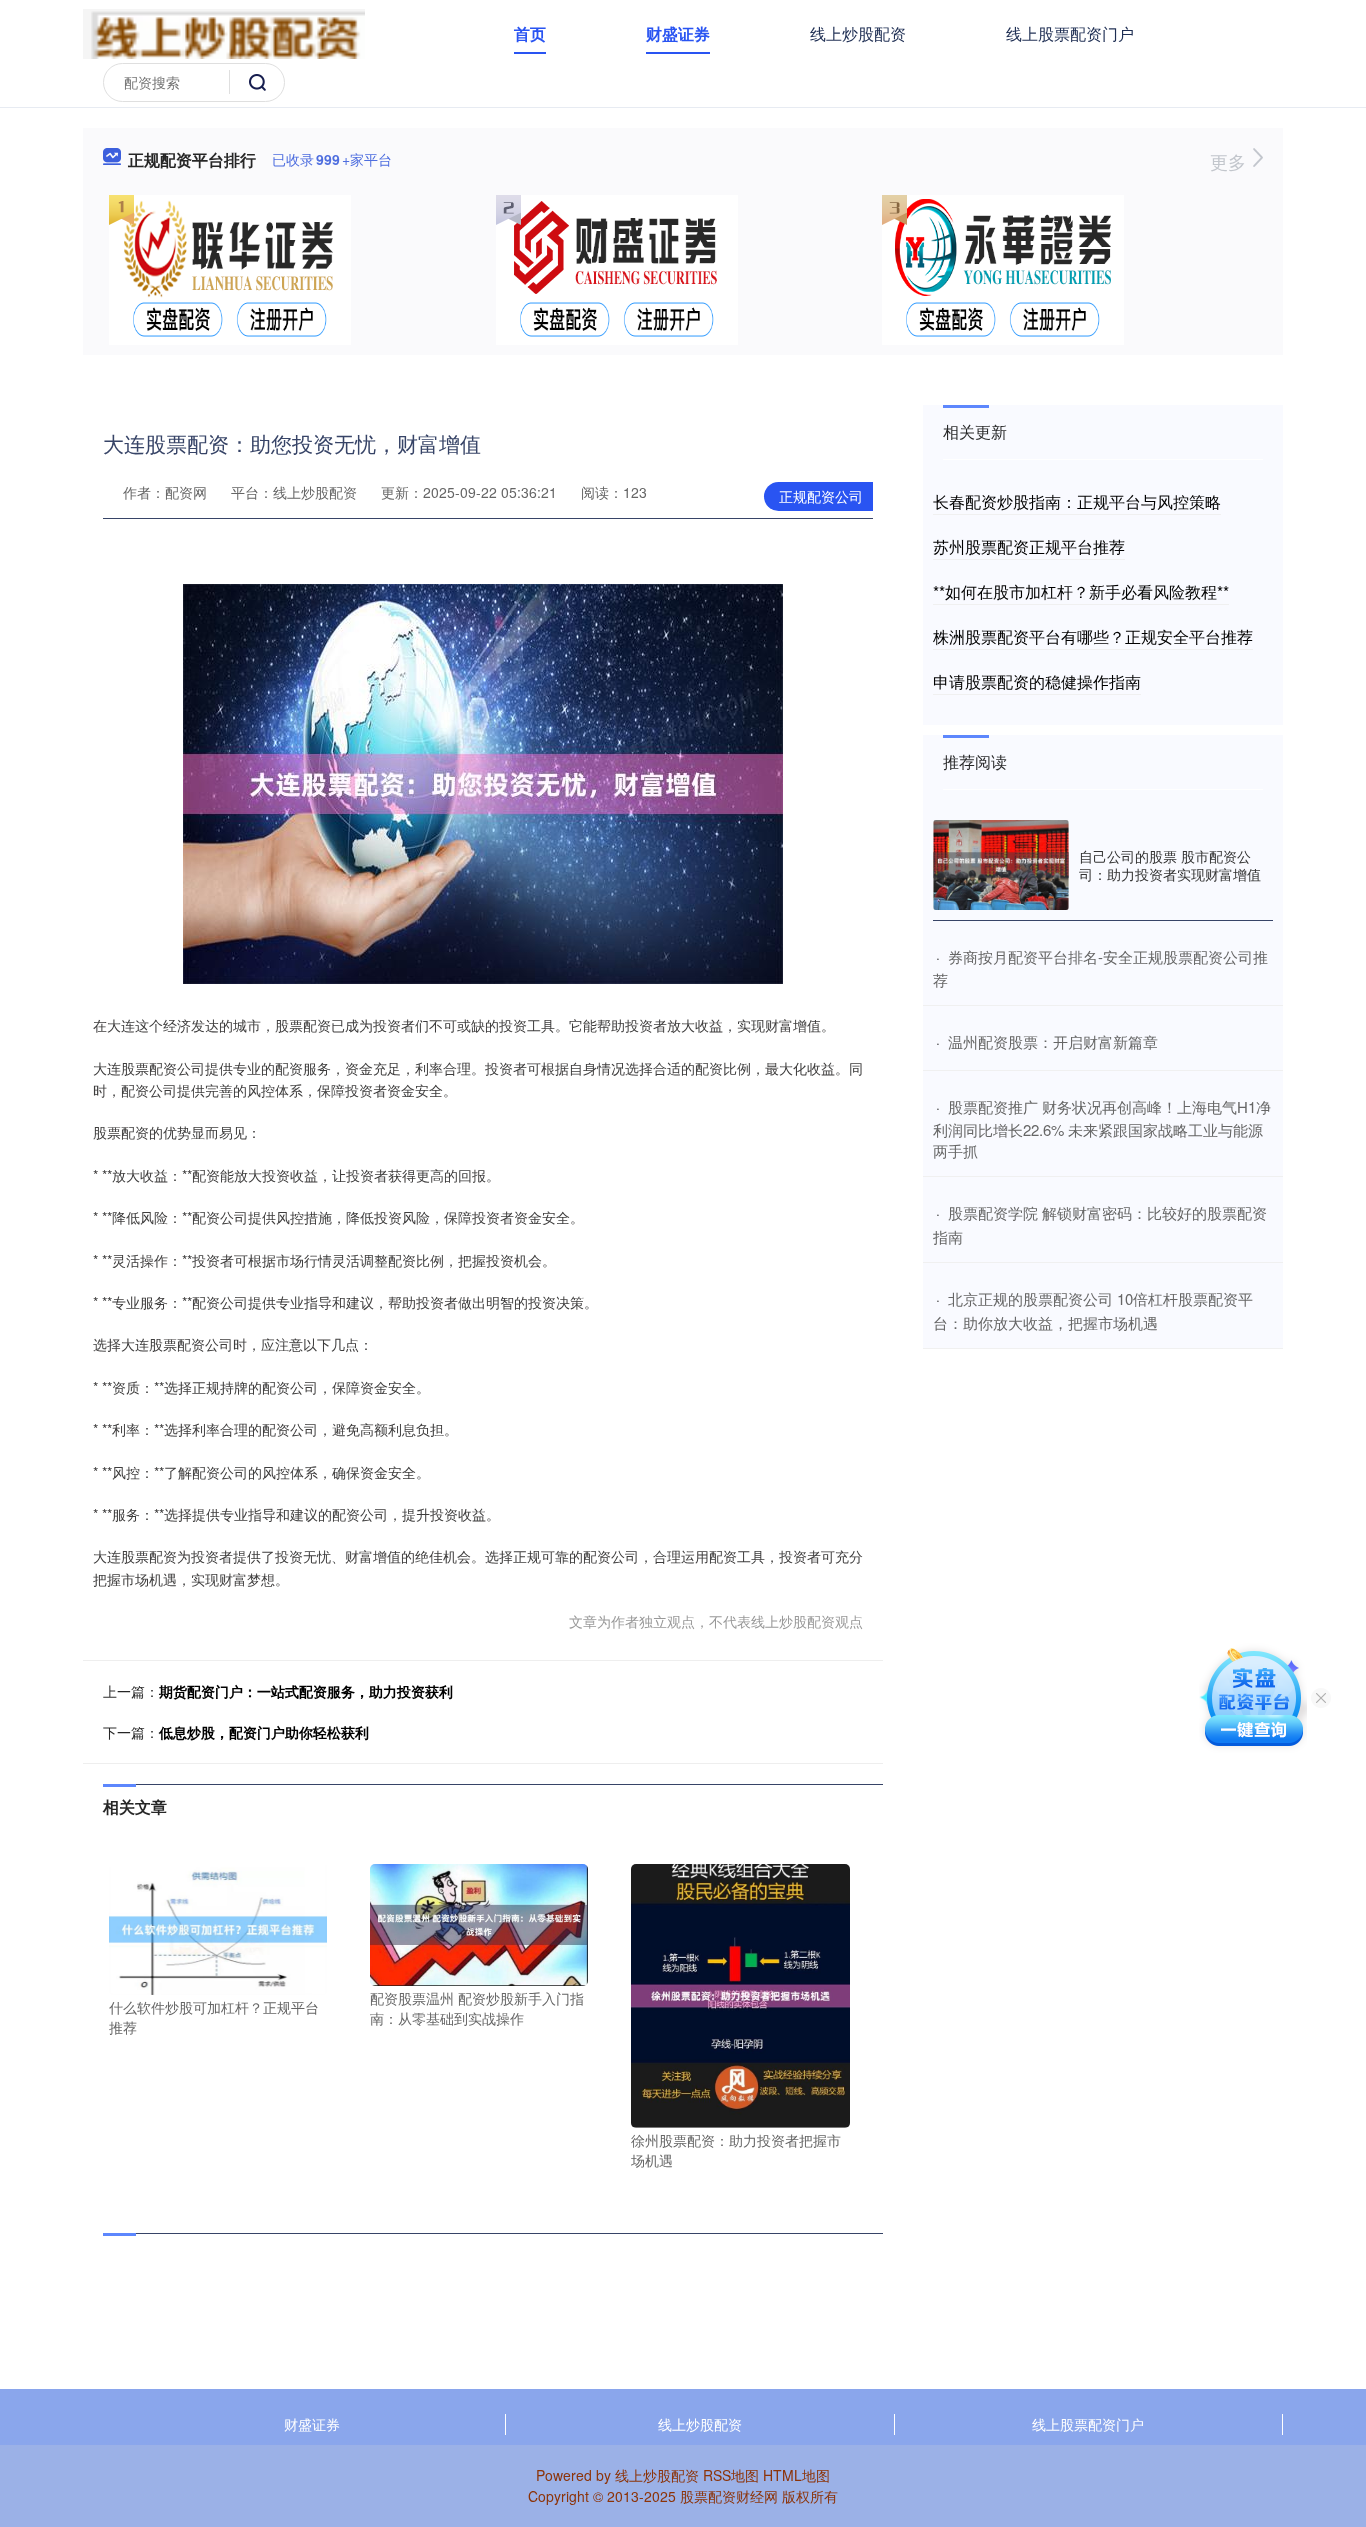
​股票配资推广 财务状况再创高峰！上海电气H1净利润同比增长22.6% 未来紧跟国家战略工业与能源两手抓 (1102, 1129)
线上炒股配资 (858, 33)
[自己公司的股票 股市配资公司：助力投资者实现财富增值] (1001, 865)
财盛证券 (678, 33)
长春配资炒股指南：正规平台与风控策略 (1077, 501)
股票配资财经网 (729, 2496)
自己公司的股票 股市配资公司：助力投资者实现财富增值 (1170, 865)
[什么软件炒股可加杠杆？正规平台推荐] (218, 1927)
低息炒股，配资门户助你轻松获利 (264, 1732)
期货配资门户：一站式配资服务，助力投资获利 (306, 1691)
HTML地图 (796, 2475)
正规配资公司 (821, 496)
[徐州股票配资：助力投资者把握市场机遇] (740, 1994)
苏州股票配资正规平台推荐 (1029, 546)
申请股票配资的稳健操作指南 (1037, 681)
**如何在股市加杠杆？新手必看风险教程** (1081, 591)
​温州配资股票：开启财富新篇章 (1053, 1041)
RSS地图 (731, 2475)
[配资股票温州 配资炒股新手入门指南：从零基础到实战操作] (479, 1923)
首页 (530, 33)
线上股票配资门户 (1070, 33)
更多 (1230, 161)
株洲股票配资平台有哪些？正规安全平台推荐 (1093, 636)
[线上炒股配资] (224, 32)
